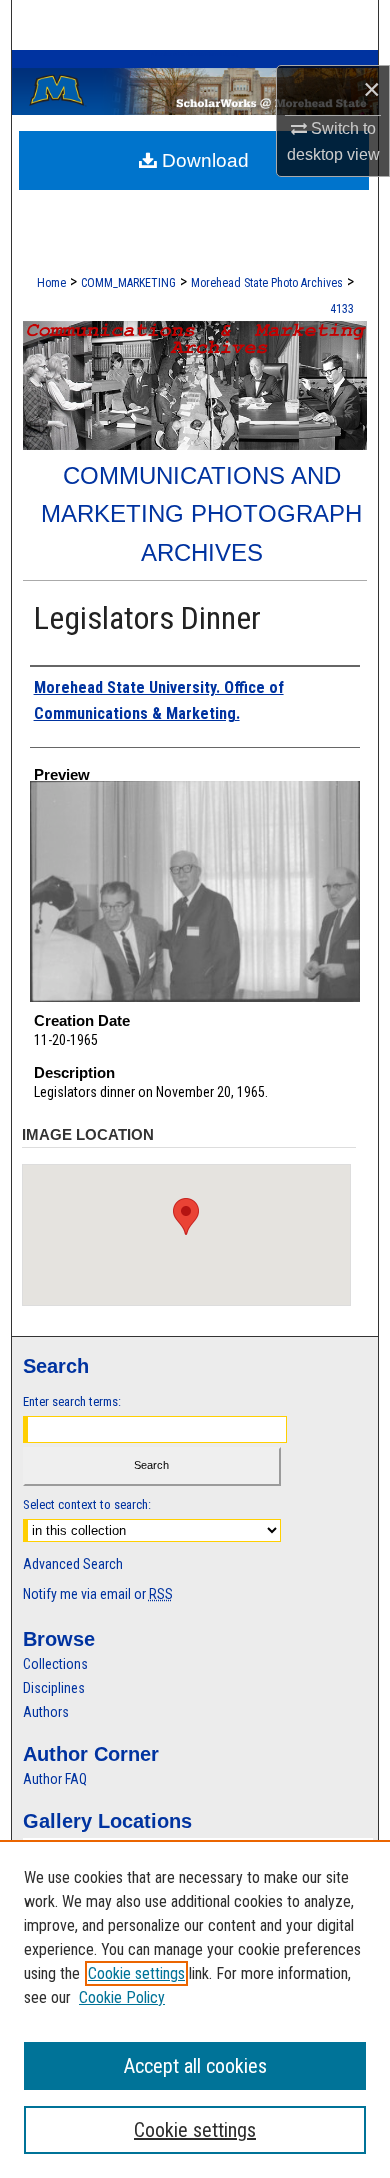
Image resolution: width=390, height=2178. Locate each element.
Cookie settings (136, 1973)
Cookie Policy (122, 1997)
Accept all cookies (195, 2066)
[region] (195, 2009)
